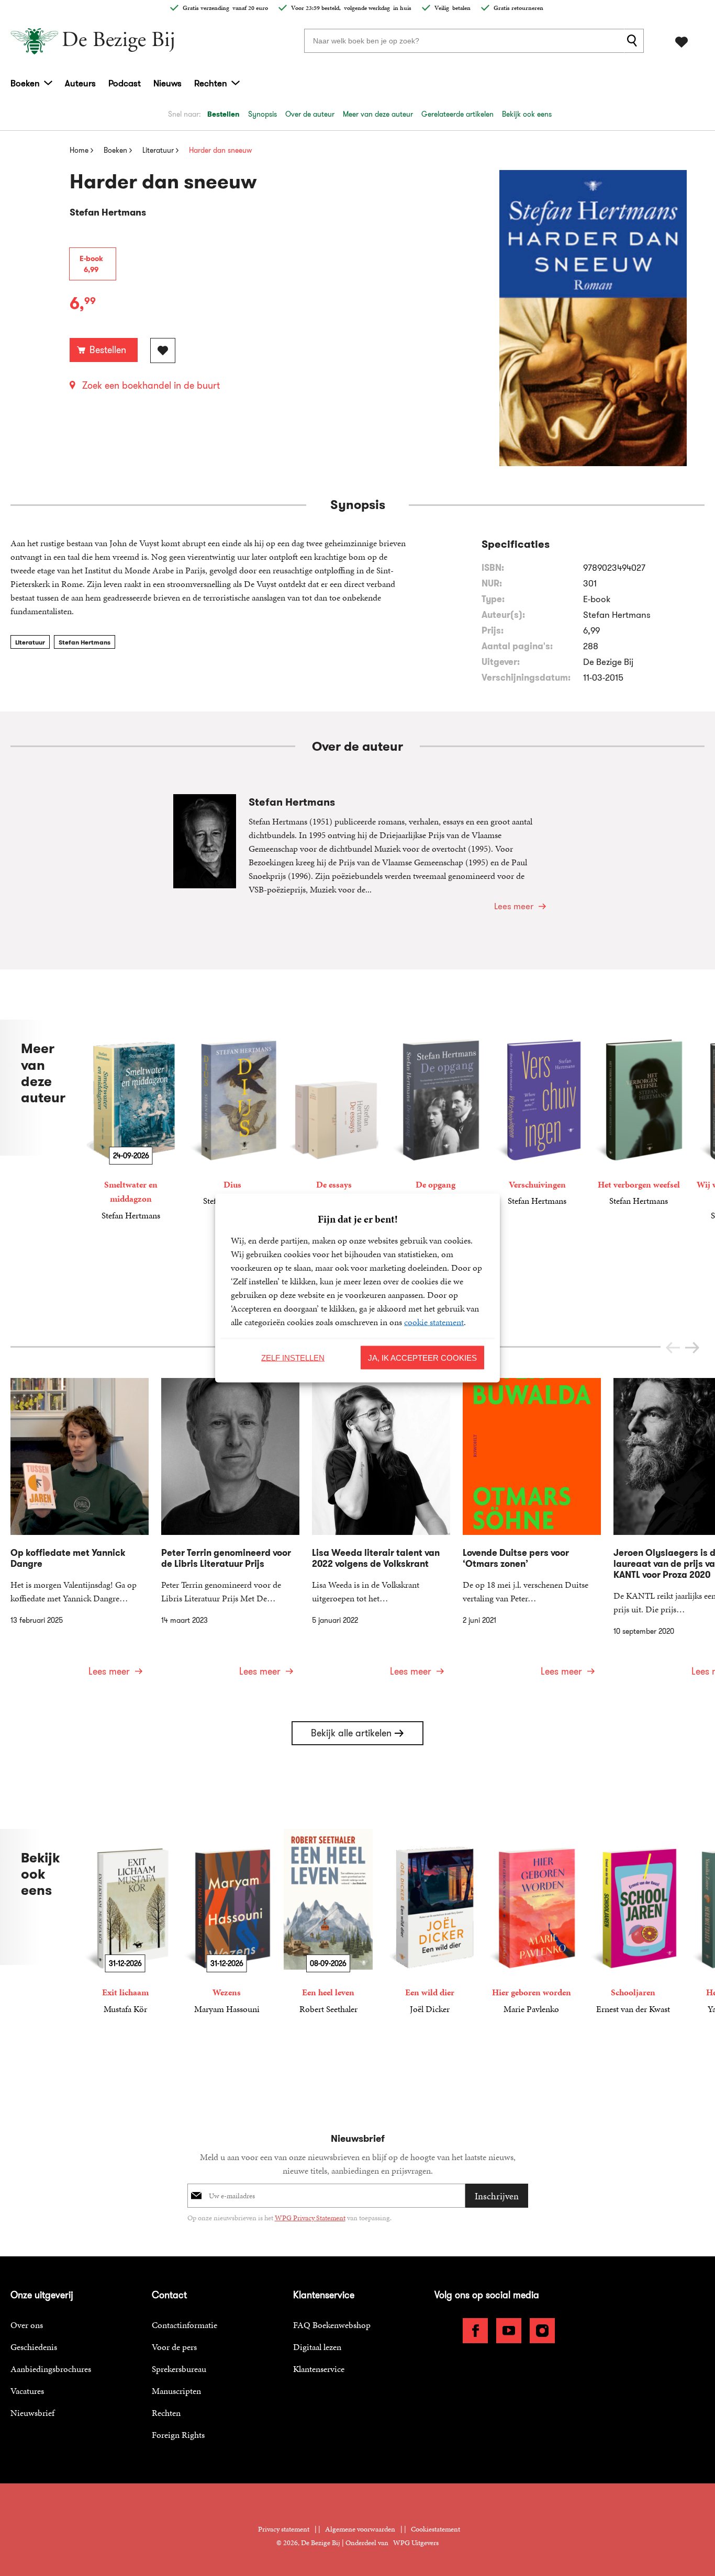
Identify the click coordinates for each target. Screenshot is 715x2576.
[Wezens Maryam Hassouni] (227, 1922)
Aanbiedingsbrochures (51, 2369)
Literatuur (30, 642)
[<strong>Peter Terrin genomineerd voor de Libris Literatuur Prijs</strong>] (230, 1534)
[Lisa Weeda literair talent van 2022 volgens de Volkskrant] (381, 1534)
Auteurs (80, 83)
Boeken (25, 83)
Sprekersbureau (179, 2369)
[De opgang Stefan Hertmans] (435, 1114)
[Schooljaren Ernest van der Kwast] (633, 1922)
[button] (692, 1348)
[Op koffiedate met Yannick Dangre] (80, 1534)
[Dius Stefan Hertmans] (232, 1114)
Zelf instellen (293, 1357)
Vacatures (27, 2391)
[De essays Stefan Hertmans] (334, 1114)
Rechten (211, 83)
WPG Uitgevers (416, 2543)
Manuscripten (176, 2391)
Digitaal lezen (317, 2347)
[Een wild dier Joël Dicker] (430, 1922)
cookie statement (434, 1322)
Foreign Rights (178, 2435)
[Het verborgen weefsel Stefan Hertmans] (639, 1114)
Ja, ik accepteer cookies (422, 1357)
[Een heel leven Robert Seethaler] (328, 1922)
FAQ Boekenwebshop (332, 2325)
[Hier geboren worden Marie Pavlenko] (531, 1922)
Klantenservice (319, 2369)
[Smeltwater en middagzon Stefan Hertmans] (131, 1121)
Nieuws (167, 83)
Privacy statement (284, 2529)
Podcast (125, 83)
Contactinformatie (185, 2325)
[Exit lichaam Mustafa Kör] (125, 1922)
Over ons (27, 2325)
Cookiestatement (435, 2529)
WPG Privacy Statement (310, 2218)
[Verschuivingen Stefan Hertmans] (537, 1114)
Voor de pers (174, 2347)
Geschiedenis (34, 2347)
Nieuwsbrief (32, 2413)
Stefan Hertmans (85, 642)
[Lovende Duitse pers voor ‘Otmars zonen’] (532, 1534)
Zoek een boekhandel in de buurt (151, 386)
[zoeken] (634, 41)
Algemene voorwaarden (360, 2529)
